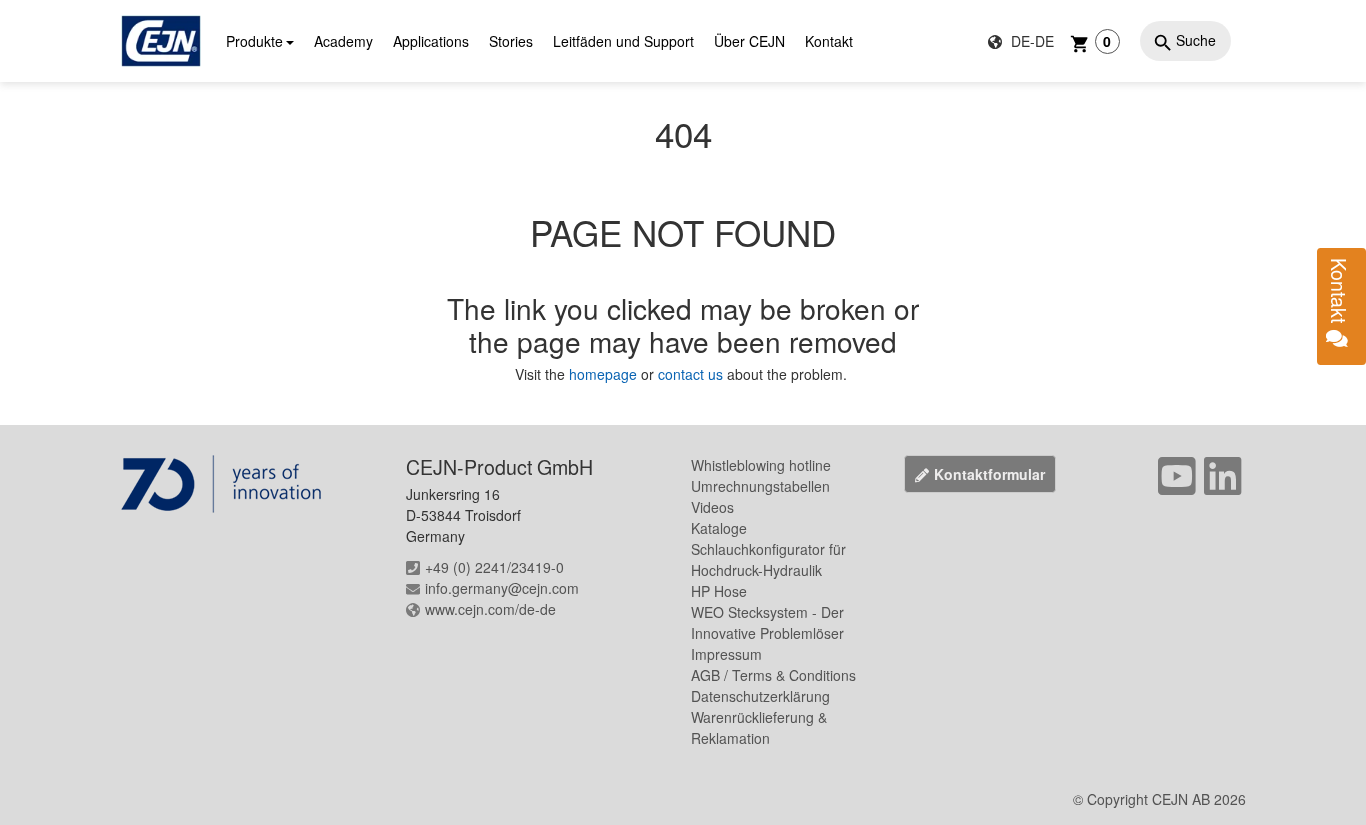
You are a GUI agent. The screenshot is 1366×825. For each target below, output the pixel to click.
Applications (431, 41)
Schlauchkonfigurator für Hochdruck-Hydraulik (768, 559)
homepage (605, 374)
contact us (690, 374)
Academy (343, 41)
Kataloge (719, 528)
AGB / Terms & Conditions (773, 675)
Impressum (726, 654)
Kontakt (829, 41)
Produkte (254, 41)
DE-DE (1030, 41)
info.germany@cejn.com (502, 588)
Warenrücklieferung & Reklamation (759, 727)
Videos (712, 507)
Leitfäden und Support (623, 41)
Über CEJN (749, 41)
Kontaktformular (989, 474)
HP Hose (719, 591)
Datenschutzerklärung (760, 696)
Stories (511, 41)
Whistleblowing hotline (761, 465)
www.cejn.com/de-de (490, 609)
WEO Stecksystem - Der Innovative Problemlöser (767, 622)
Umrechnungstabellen (760, 486)
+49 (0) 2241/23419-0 (494, 567)
